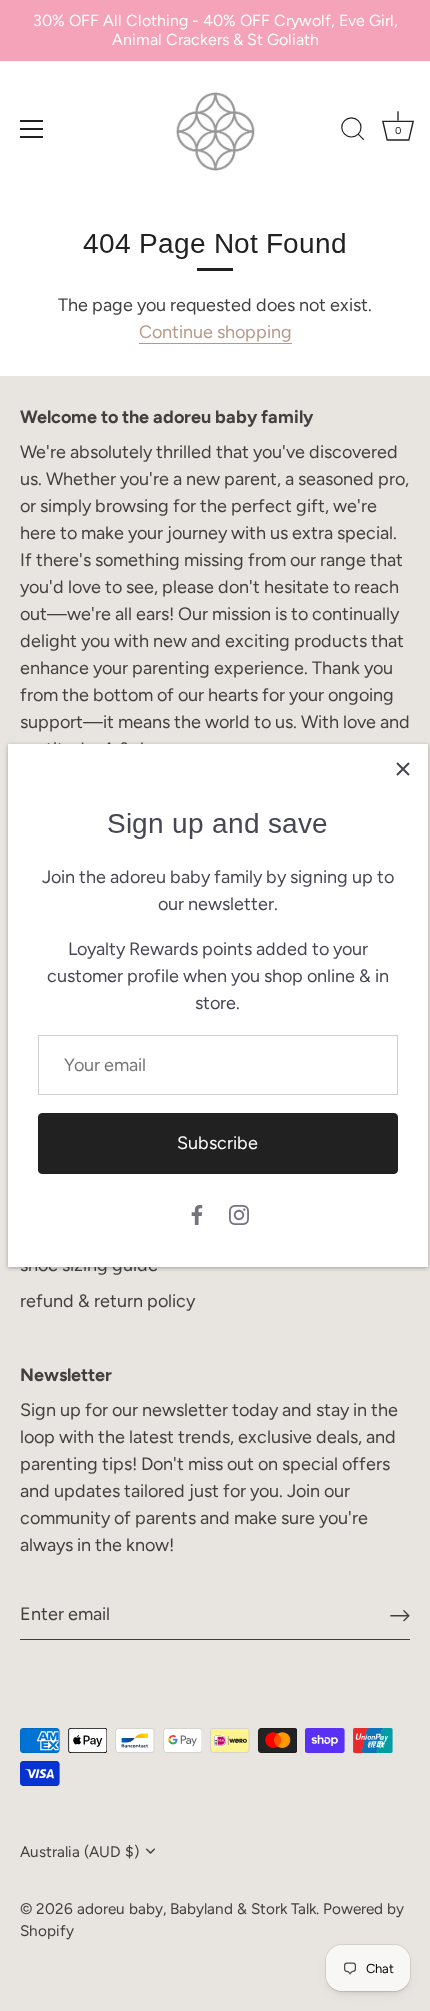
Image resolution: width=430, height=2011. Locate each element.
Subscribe (217, 1143)
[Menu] (32, 129)
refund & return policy (107, 1301)
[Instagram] (239, 1214)
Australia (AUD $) (79, 1851)
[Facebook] (197, 1214)
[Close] (403, 769)
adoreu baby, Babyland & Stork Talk (196, 1908)
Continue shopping (215, 332)
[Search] (353, 132)
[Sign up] (400, 1614)
